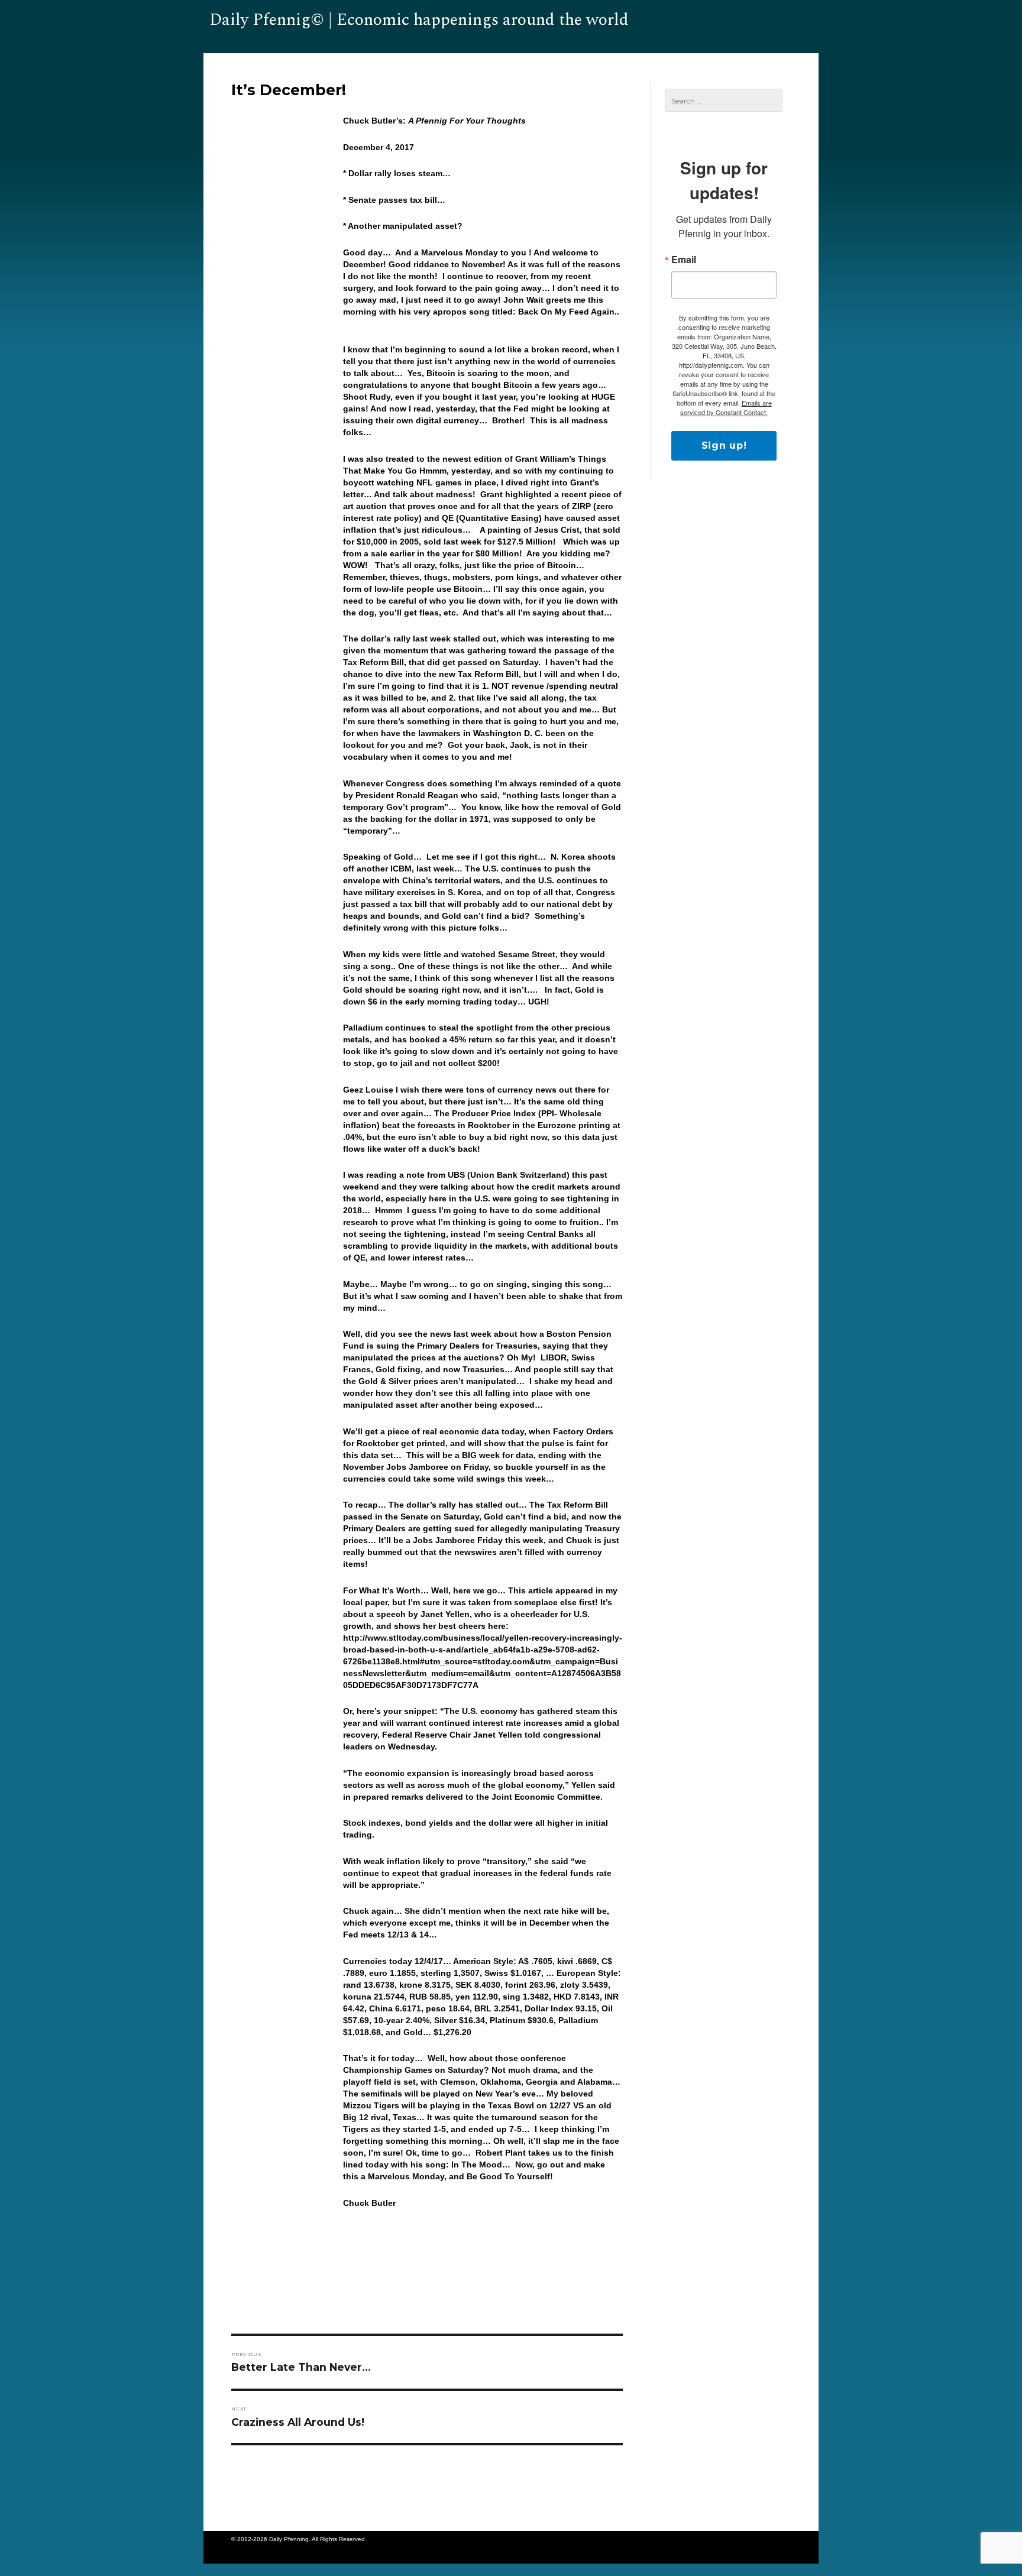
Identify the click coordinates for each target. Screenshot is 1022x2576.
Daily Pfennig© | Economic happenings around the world (419, 20)
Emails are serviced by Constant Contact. (726, 407)
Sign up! (724, 445)
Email (684, 260)
